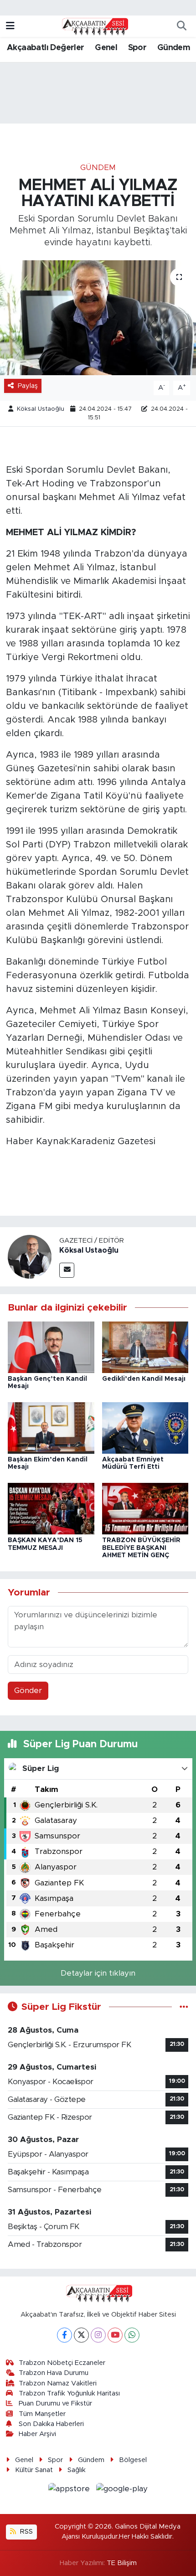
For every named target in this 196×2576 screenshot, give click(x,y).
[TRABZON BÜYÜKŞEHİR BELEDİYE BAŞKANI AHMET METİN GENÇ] (145, 1508)
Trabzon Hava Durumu (54, 2373)
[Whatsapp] (132, 2335)
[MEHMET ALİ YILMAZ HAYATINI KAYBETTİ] (98, 318)
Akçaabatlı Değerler (46, 48)
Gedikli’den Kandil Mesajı (144, 1379)
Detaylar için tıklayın (98, 1973)
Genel (106, 48)
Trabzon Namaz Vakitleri (58, 2383)
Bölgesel (133, 2460)
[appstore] (70, 2491)
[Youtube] (115, 2335)
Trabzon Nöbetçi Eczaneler (62, 2363)
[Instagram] (98, 2335)
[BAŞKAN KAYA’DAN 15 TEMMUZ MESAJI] (51, 1508)
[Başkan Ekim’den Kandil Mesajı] (51, 1427)
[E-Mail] (67, 1270)
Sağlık (77, 2470)
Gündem (174, 48)
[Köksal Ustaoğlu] (30, 1257)
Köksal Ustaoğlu (41, 409)
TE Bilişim (122, 2563)
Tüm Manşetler (42, 2414)
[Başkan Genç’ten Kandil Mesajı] (51, 1347)
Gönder (28, 1691)
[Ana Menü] (10, 26)
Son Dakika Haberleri (51, 2424)
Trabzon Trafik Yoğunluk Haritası (69, 2393)
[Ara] (181, 26)
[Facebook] (64, 2335)
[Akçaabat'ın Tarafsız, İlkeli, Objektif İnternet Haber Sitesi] (94, 26)
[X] (81, 2335)
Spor (137, 48)
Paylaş (28, 386)
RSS (26, 2532)
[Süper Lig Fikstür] (184, 2007)
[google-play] (122, 2491)
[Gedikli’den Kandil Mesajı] (145, 1347)
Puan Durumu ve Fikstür (55, 2403)
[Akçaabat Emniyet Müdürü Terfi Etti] (145, 1427)
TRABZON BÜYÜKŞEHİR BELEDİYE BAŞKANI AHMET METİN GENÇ (141, 1548)
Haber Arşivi (37, 2434)
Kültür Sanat (34, 2470)
